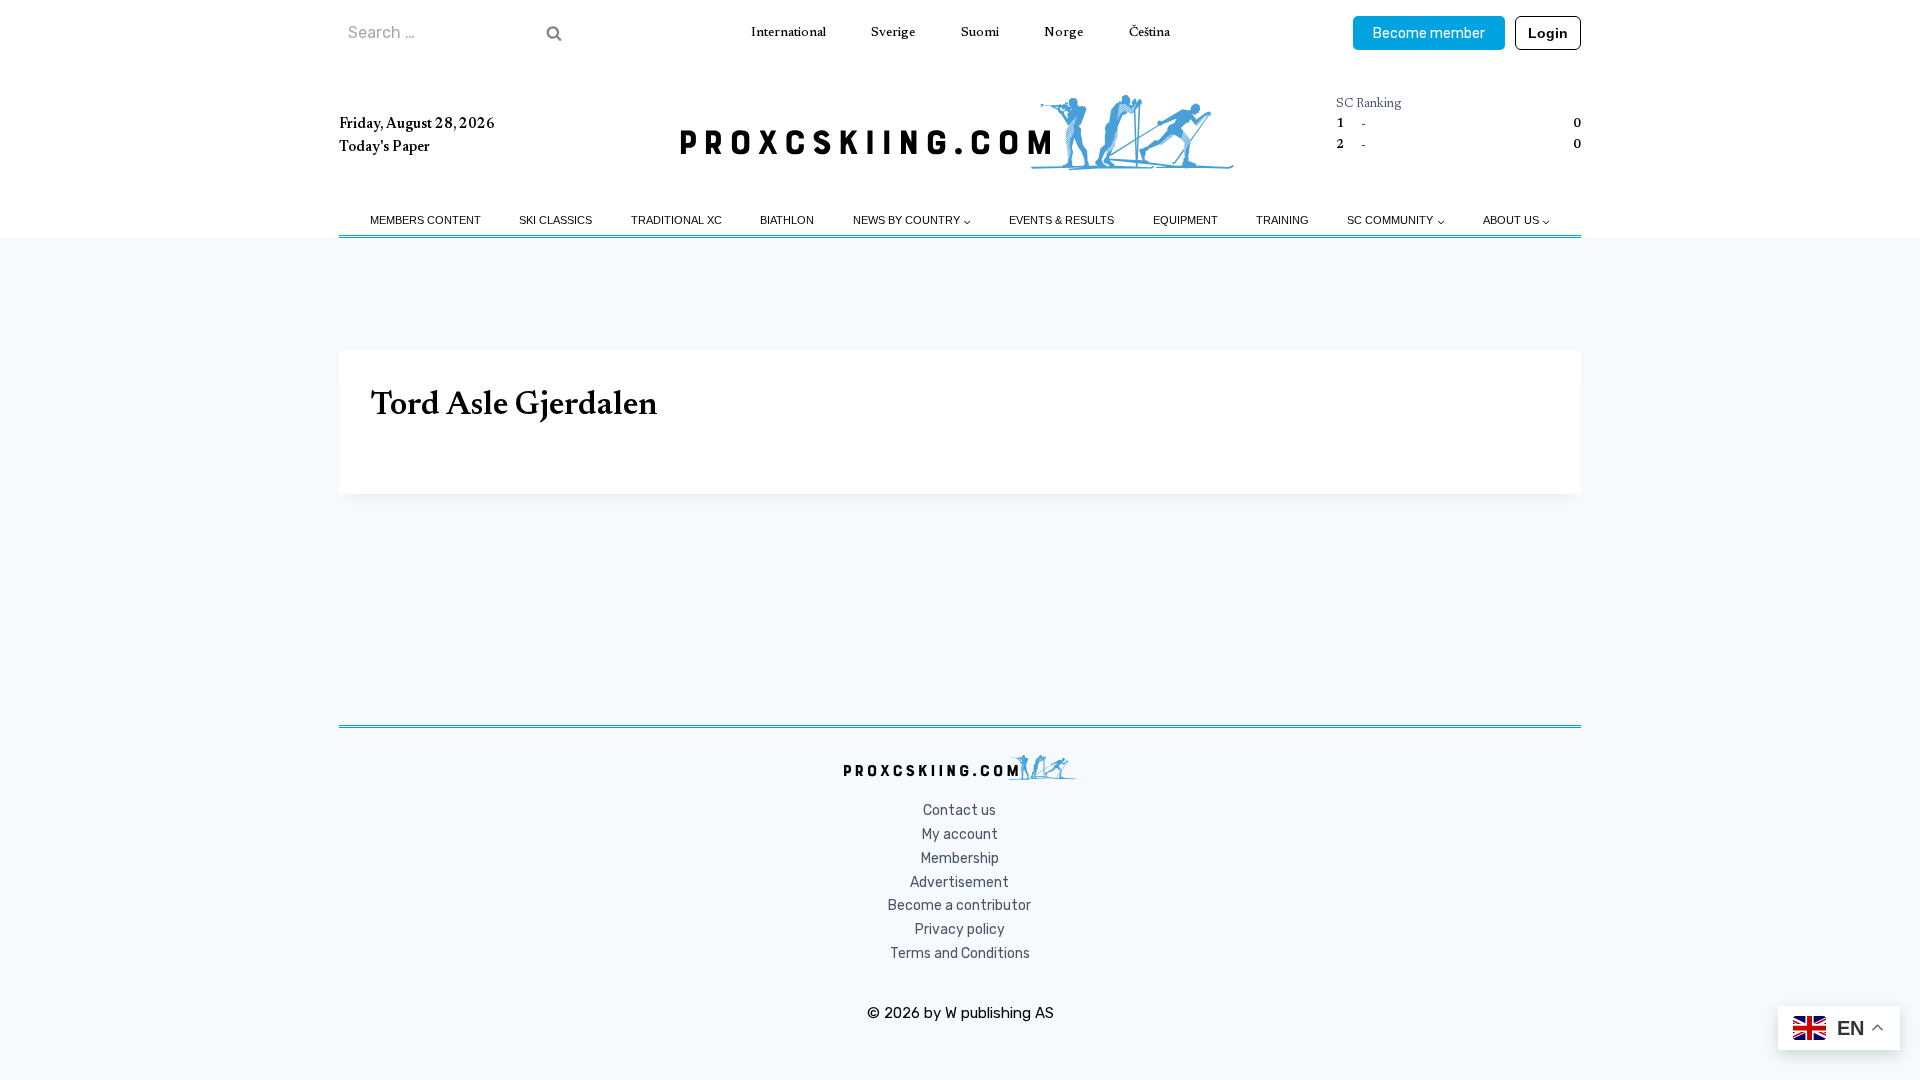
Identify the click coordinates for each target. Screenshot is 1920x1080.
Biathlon (787, 220)
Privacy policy (960, 929)
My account (960, 834)
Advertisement (959, 882)
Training (1282, 220)
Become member (1429, 33)
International (788, 32)
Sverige (893, 32)
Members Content (425, 220)
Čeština (1149, 32)
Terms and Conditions (960, 953)
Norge (1063, 32)
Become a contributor (959, 905)
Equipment (1185, 220)
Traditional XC (676, 220)
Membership (960, 858)
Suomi (980, 32)
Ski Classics (555, 220)
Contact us (959, 810)
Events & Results (1061, 220)
